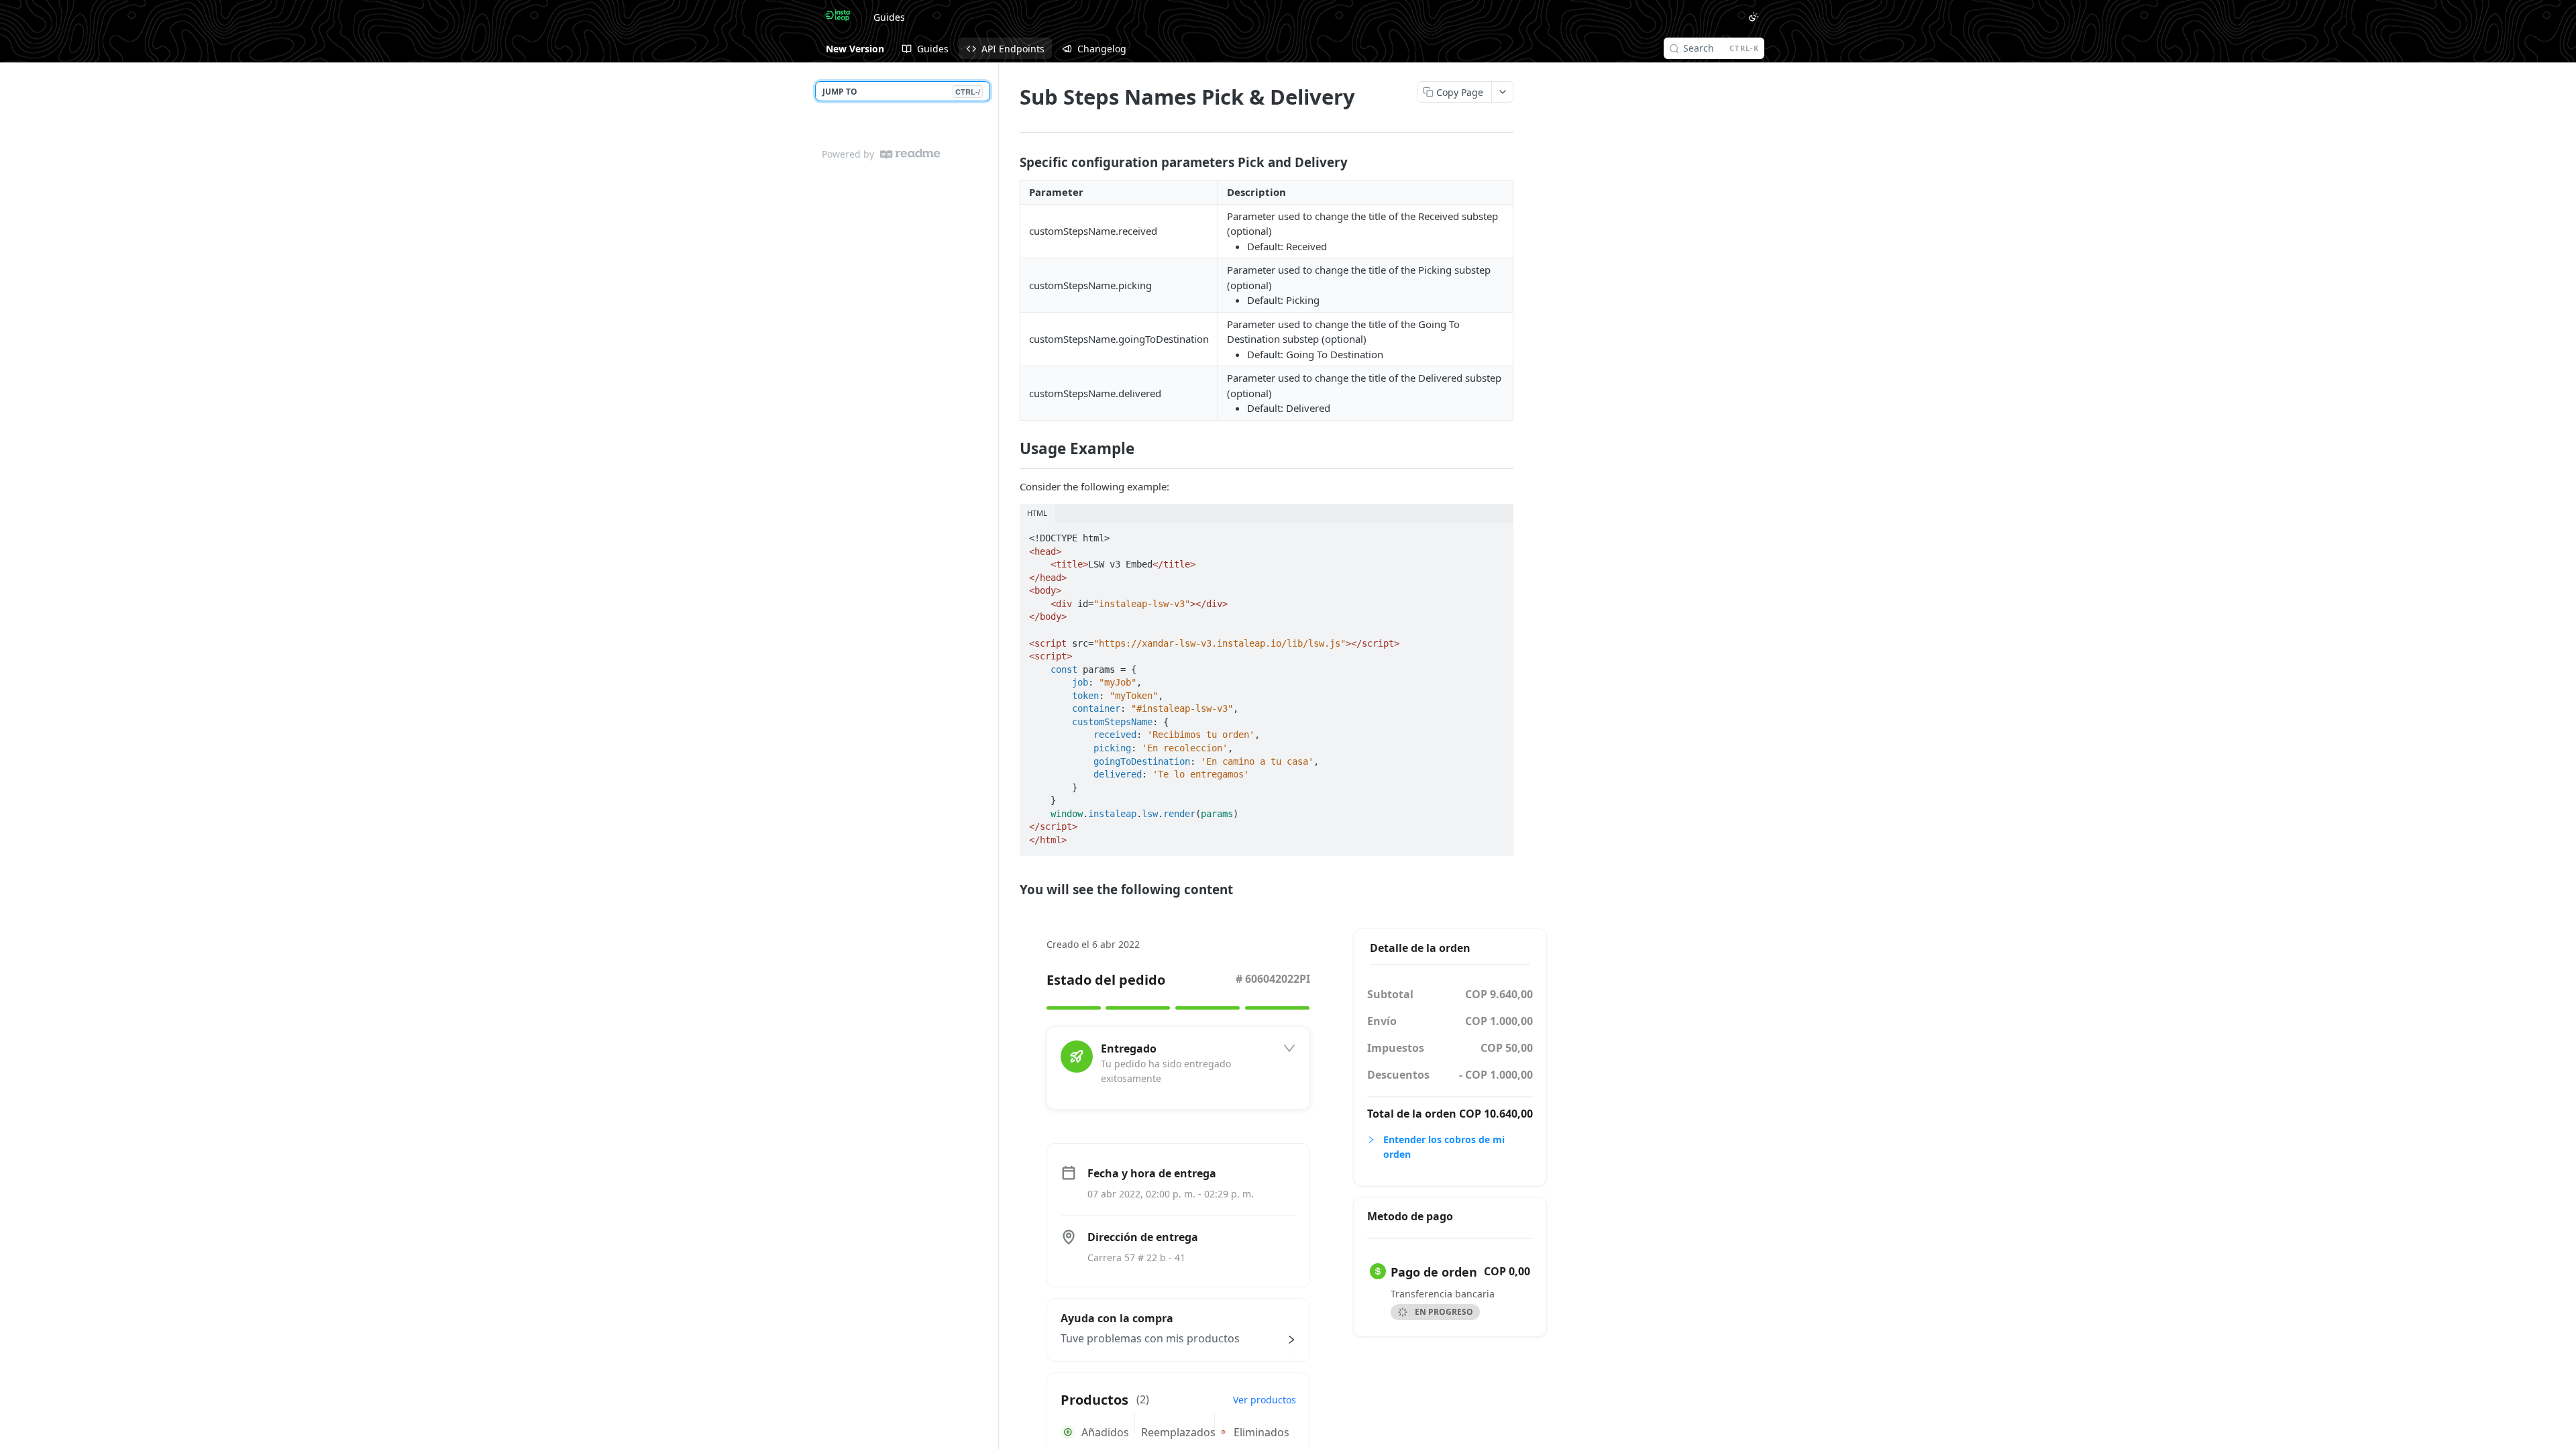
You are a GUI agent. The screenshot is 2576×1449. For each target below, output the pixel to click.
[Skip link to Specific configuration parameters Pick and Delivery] (1011, 162)
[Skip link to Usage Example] (1011, 449)
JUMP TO (901, 92)
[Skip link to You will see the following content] (1011, 890)
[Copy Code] (1497, 534)
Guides (889, 17)
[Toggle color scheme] (1754, 17)
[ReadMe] (910, 154)
